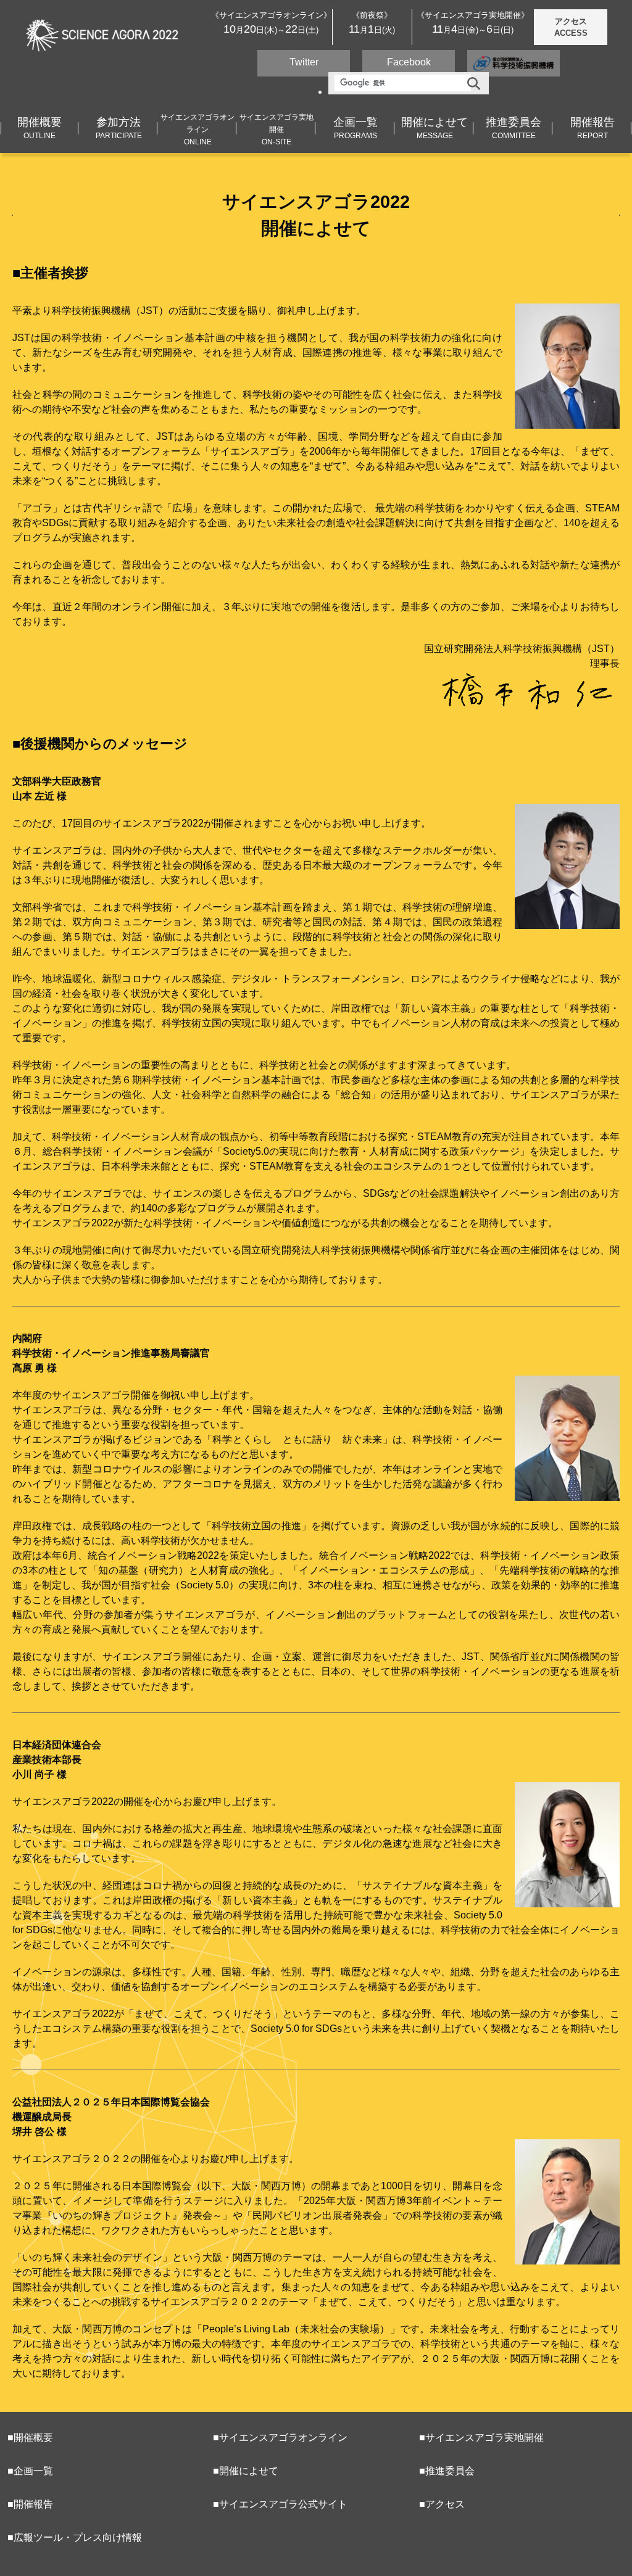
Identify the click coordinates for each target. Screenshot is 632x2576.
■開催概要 (30, 2438)
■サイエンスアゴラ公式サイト (280, 2504)
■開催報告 (30, 2504)
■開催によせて (246, 2471)
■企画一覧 (30, 2471)
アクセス (571, 27)
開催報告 (592, 128)
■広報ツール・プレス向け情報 (75, 2537)
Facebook (409, 62)
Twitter (304, 62)
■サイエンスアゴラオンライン (280, 2438)
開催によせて (434, 128)
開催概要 (39, 128)
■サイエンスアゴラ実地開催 (481, 2438)
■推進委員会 (447, 2471)
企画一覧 (355, 128)
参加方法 (119, 128)
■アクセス (442, 2504)
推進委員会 (513, 128)
